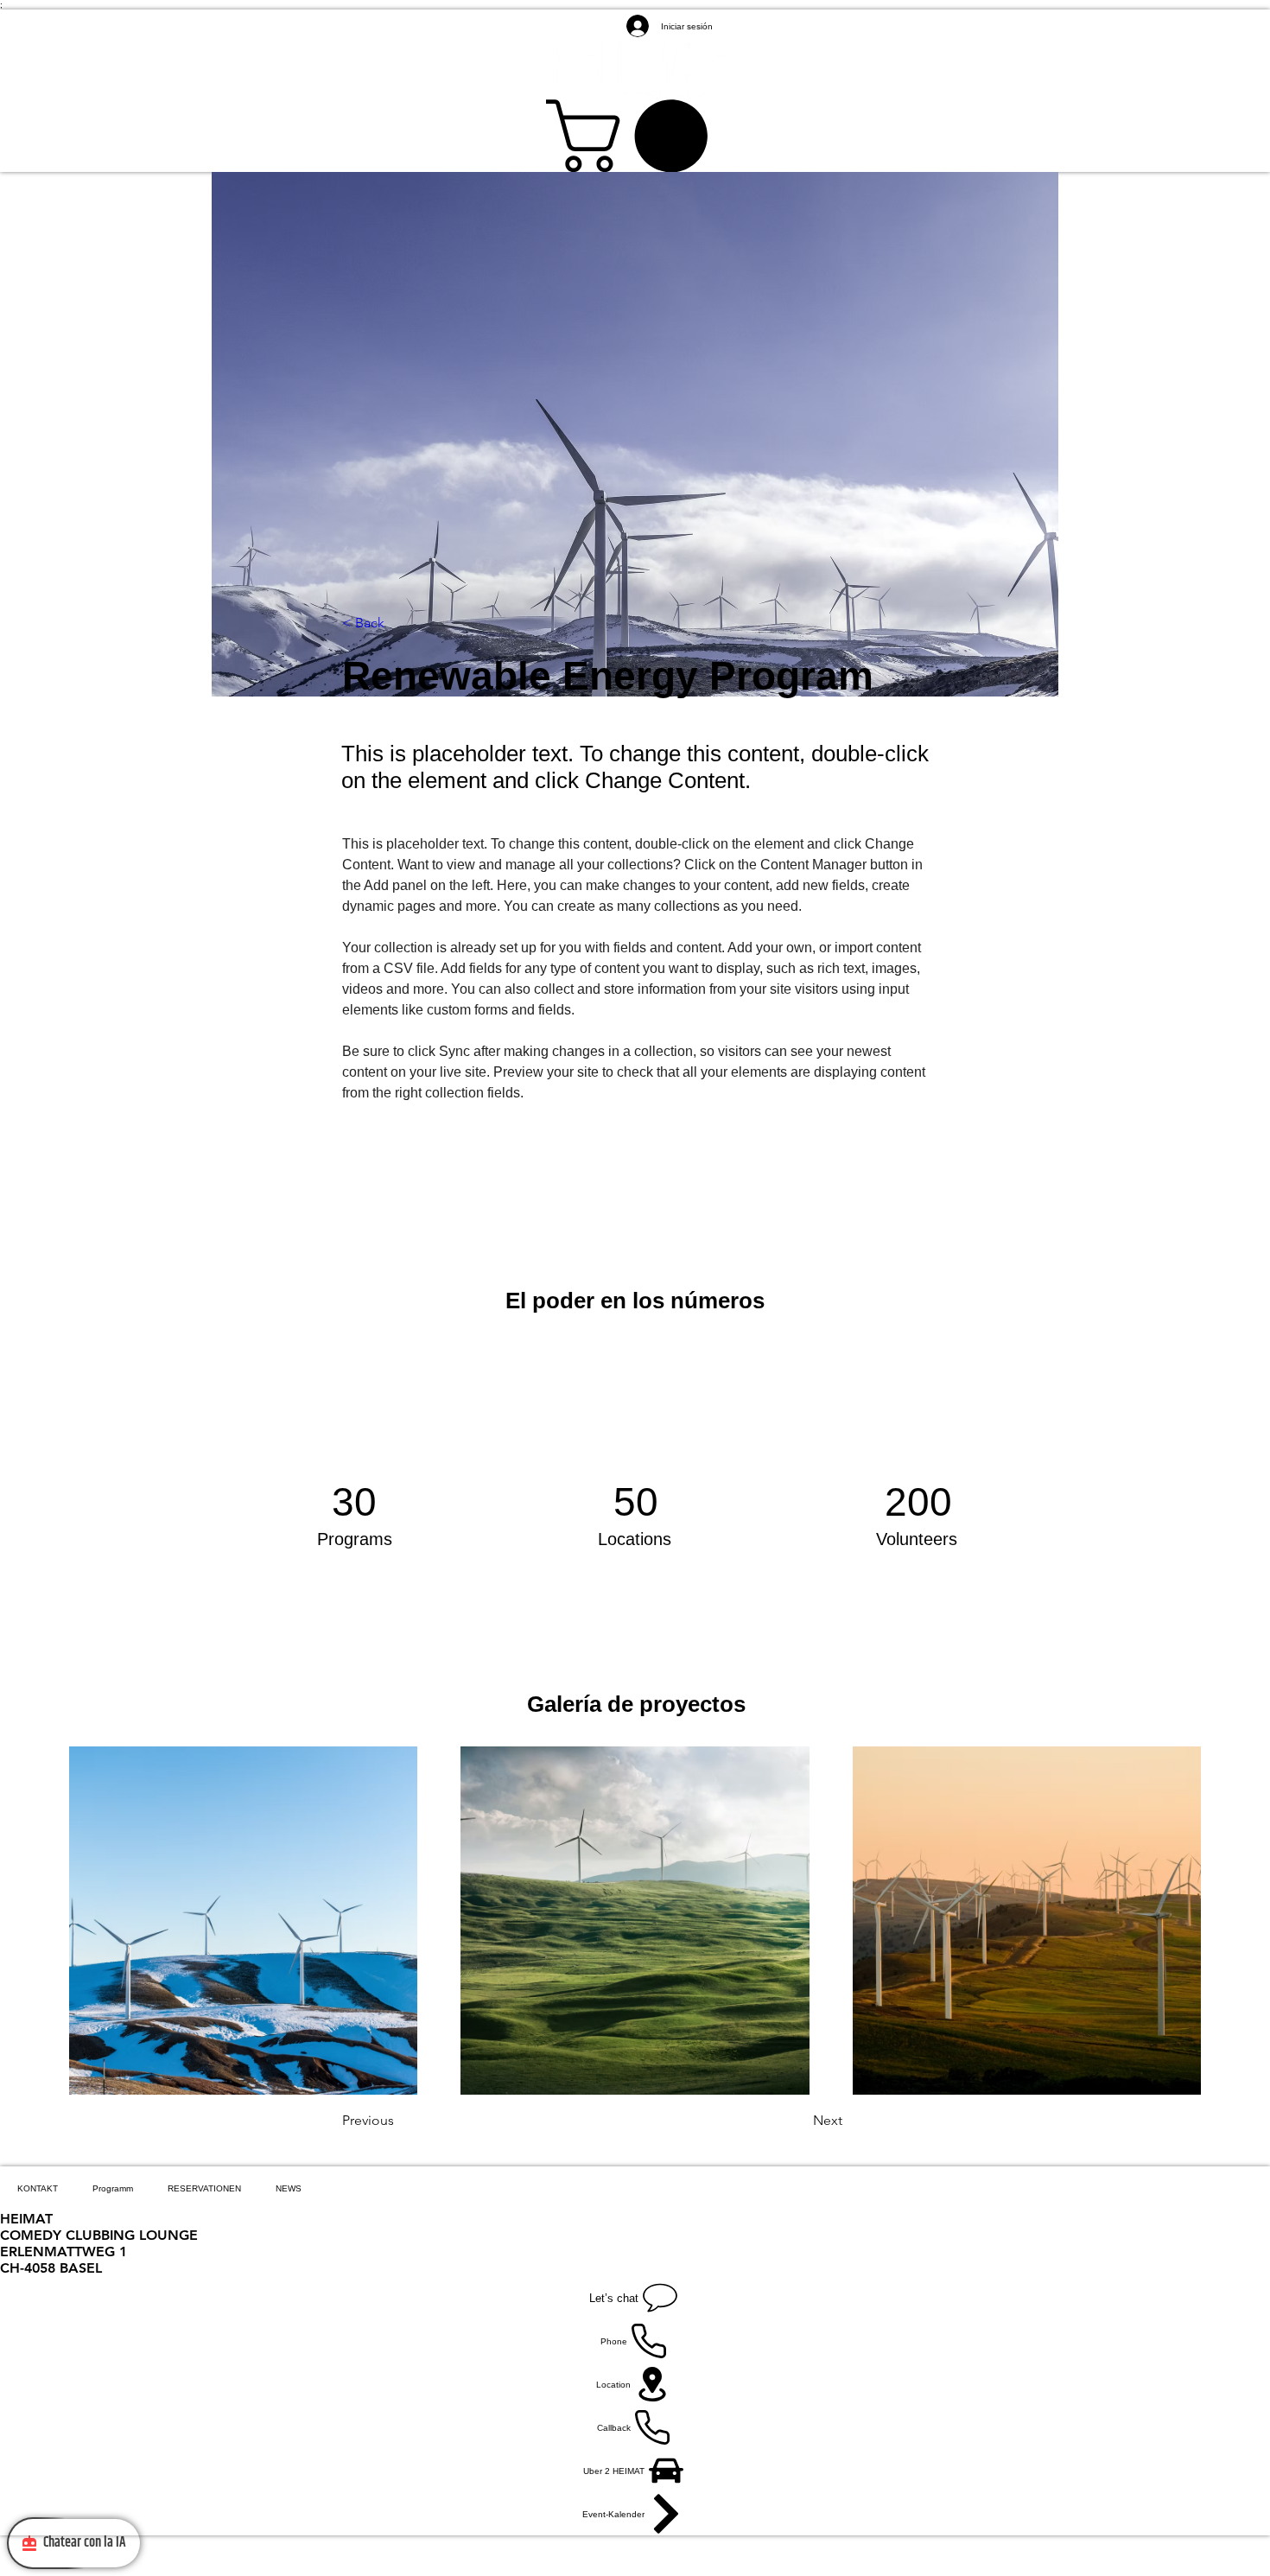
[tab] (38, 2188)
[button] (635, 136)
